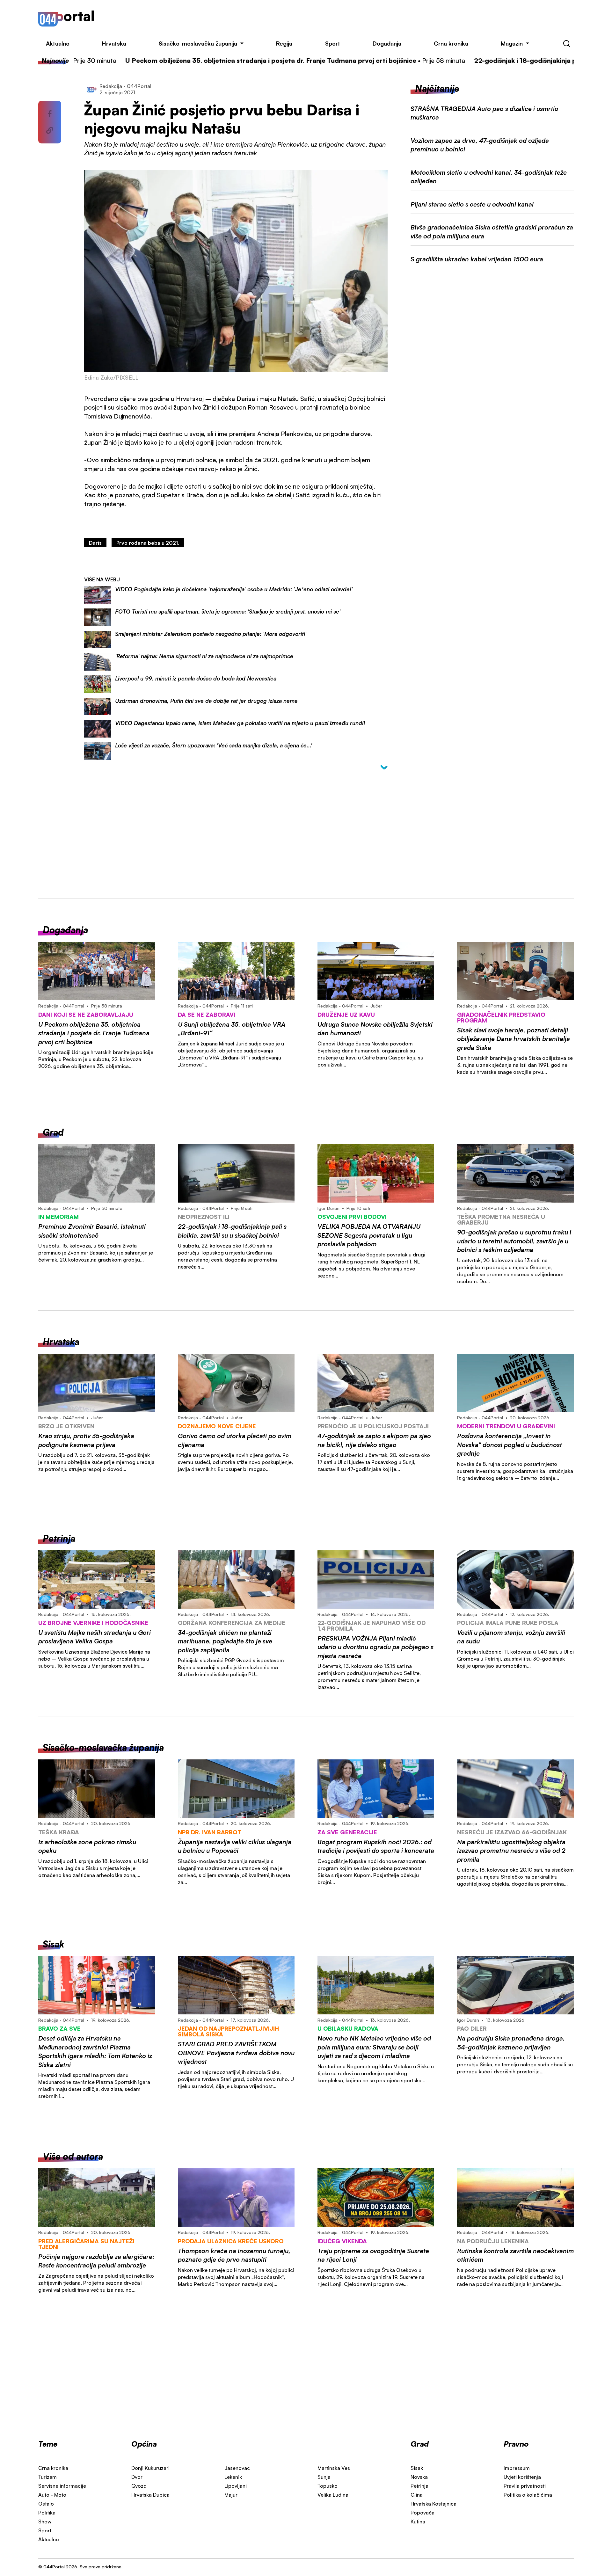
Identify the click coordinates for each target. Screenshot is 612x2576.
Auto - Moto (52, 2495)
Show (45, 2521)
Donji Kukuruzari (150, 2468)
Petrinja (419, 2486)
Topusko (328, 2486)
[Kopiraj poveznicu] (50, 130)
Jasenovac (237, 2468)
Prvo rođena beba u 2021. (148, 543)
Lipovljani (236, 2486)
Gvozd (139, 2486)
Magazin (512, 43)
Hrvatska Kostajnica (433, 2504)
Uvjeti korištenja (522, 2477)
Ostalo (46, 2504)
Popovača (423, 2513)
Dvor (137, 2477)
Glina (417, 2495)
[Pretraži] (567, 44)
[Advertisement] (345, 18)
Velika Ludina (333, 2495)
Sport (333, 43)
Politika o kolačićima (528, 2495)
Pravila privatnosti (525, 2486)
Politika (47, 2513)
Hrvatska (114, 43)
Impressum (517, 2468)
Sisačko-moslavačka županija (198, 43)
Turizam (47, 2477)
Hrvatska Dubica (150, 2495)
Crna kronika (451, 43)
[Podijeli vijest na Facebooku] (50, 114)
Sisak (417, 2468)
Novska (419, 2477)
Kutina (418, 2521)
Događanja (387, 43)
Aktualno (58, 43)
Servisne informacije (62, 2486)
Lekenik (233, 2477)
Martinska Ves (334, 2468)
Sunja (324, 2477)
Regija (284, 43)
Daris (95, 543)
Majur (231, 2495)
